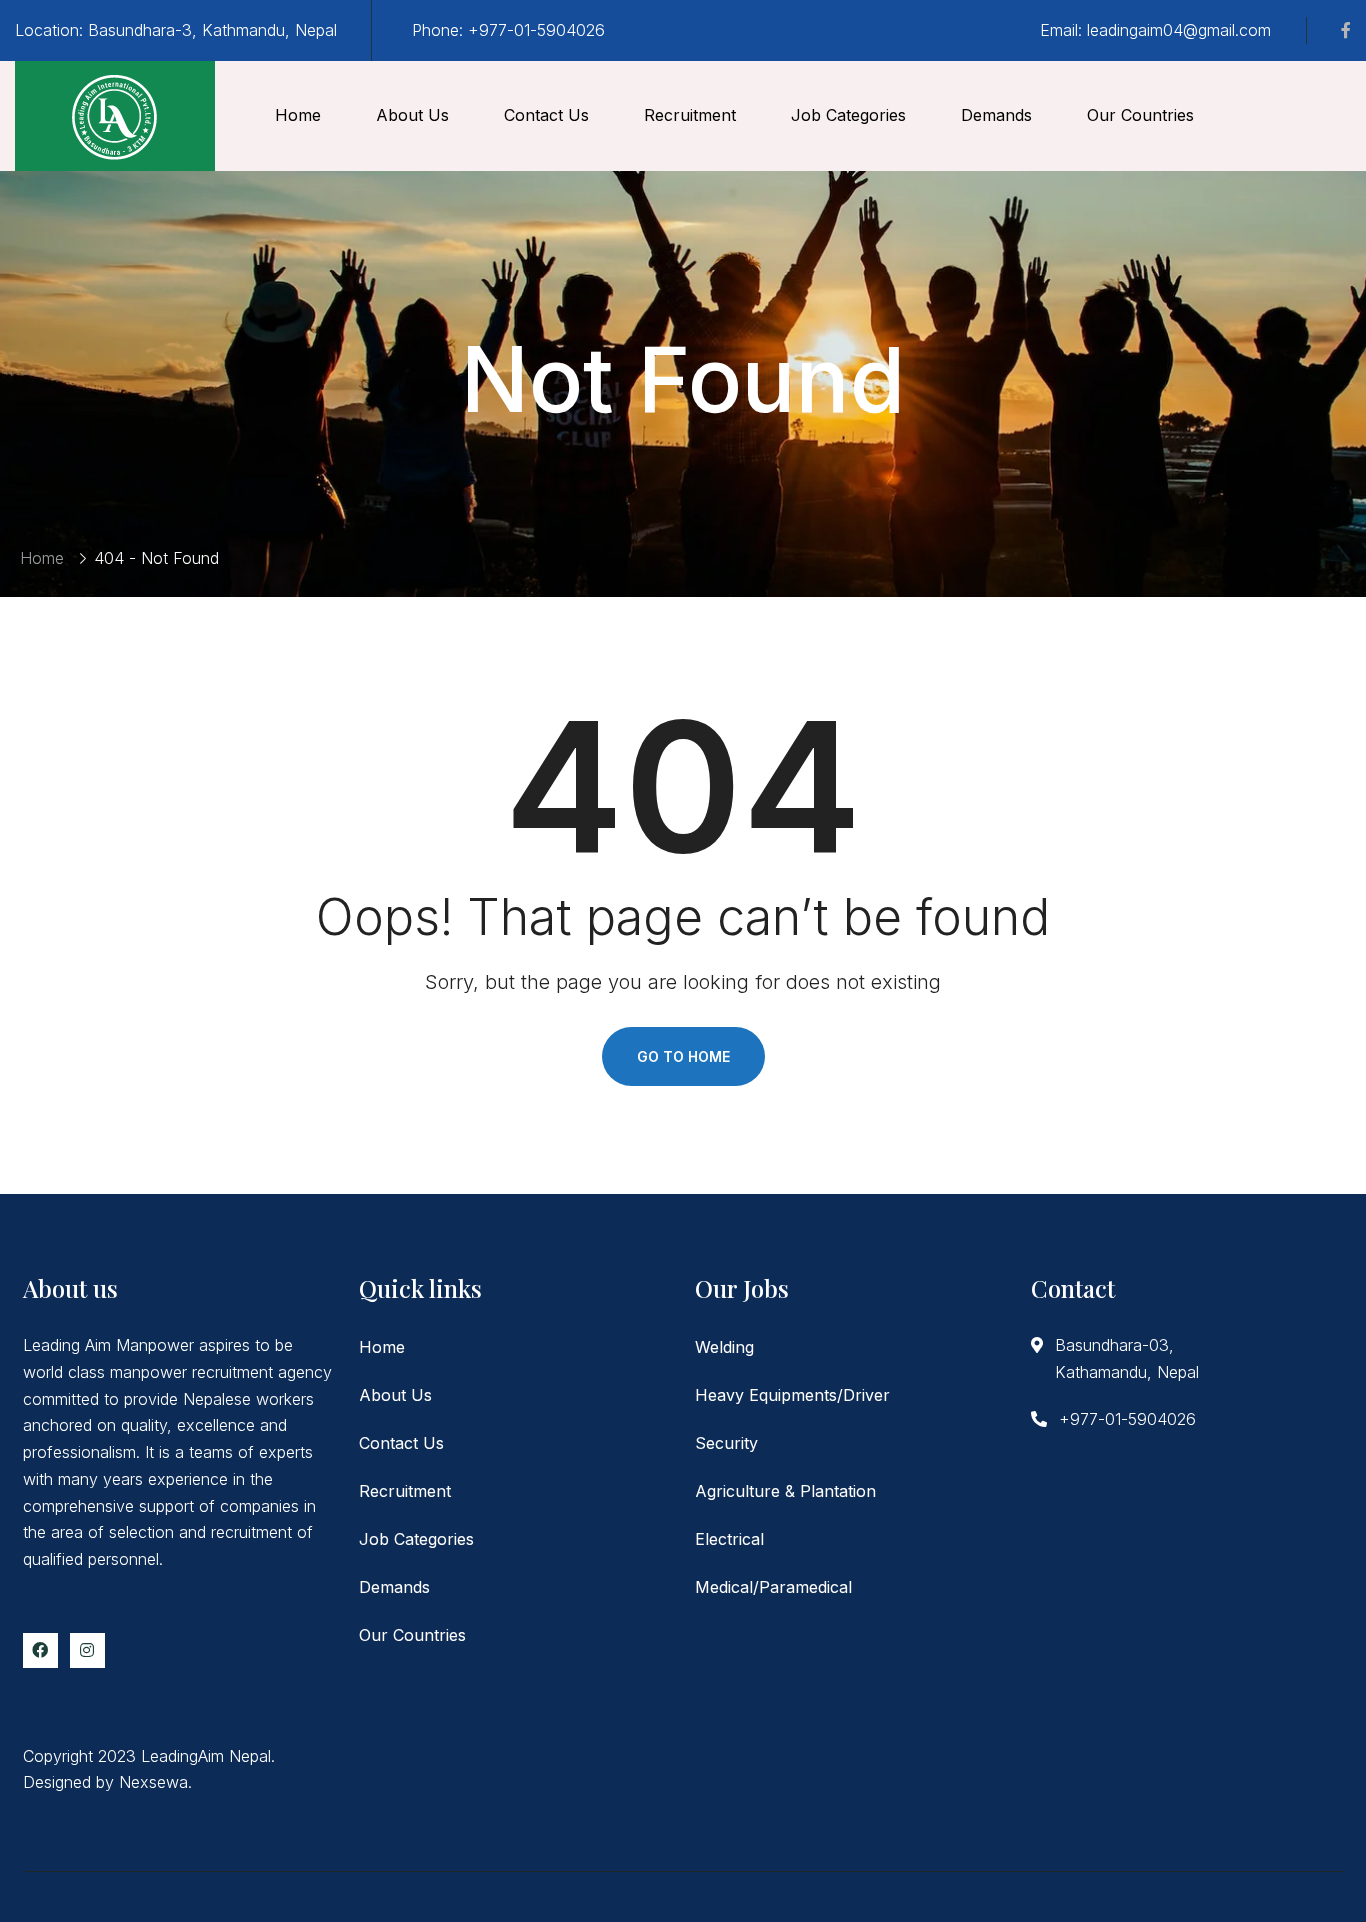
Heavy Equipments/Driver (792, 1395)
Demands (996, 115)
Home (298, 115)
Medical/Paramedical (773, 1587)
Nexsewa (153, 1782)
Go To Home (683, 1056)
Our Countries (1140, 115)
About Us (412, 115)
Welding (724, 1347)
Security (726, 1443)
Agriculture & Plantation (785, 1491)
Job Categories (848, 115)
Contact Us (546, 115)
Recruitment (690, 115)
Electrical (729, 1539)
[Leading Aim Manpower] (115, 116)
